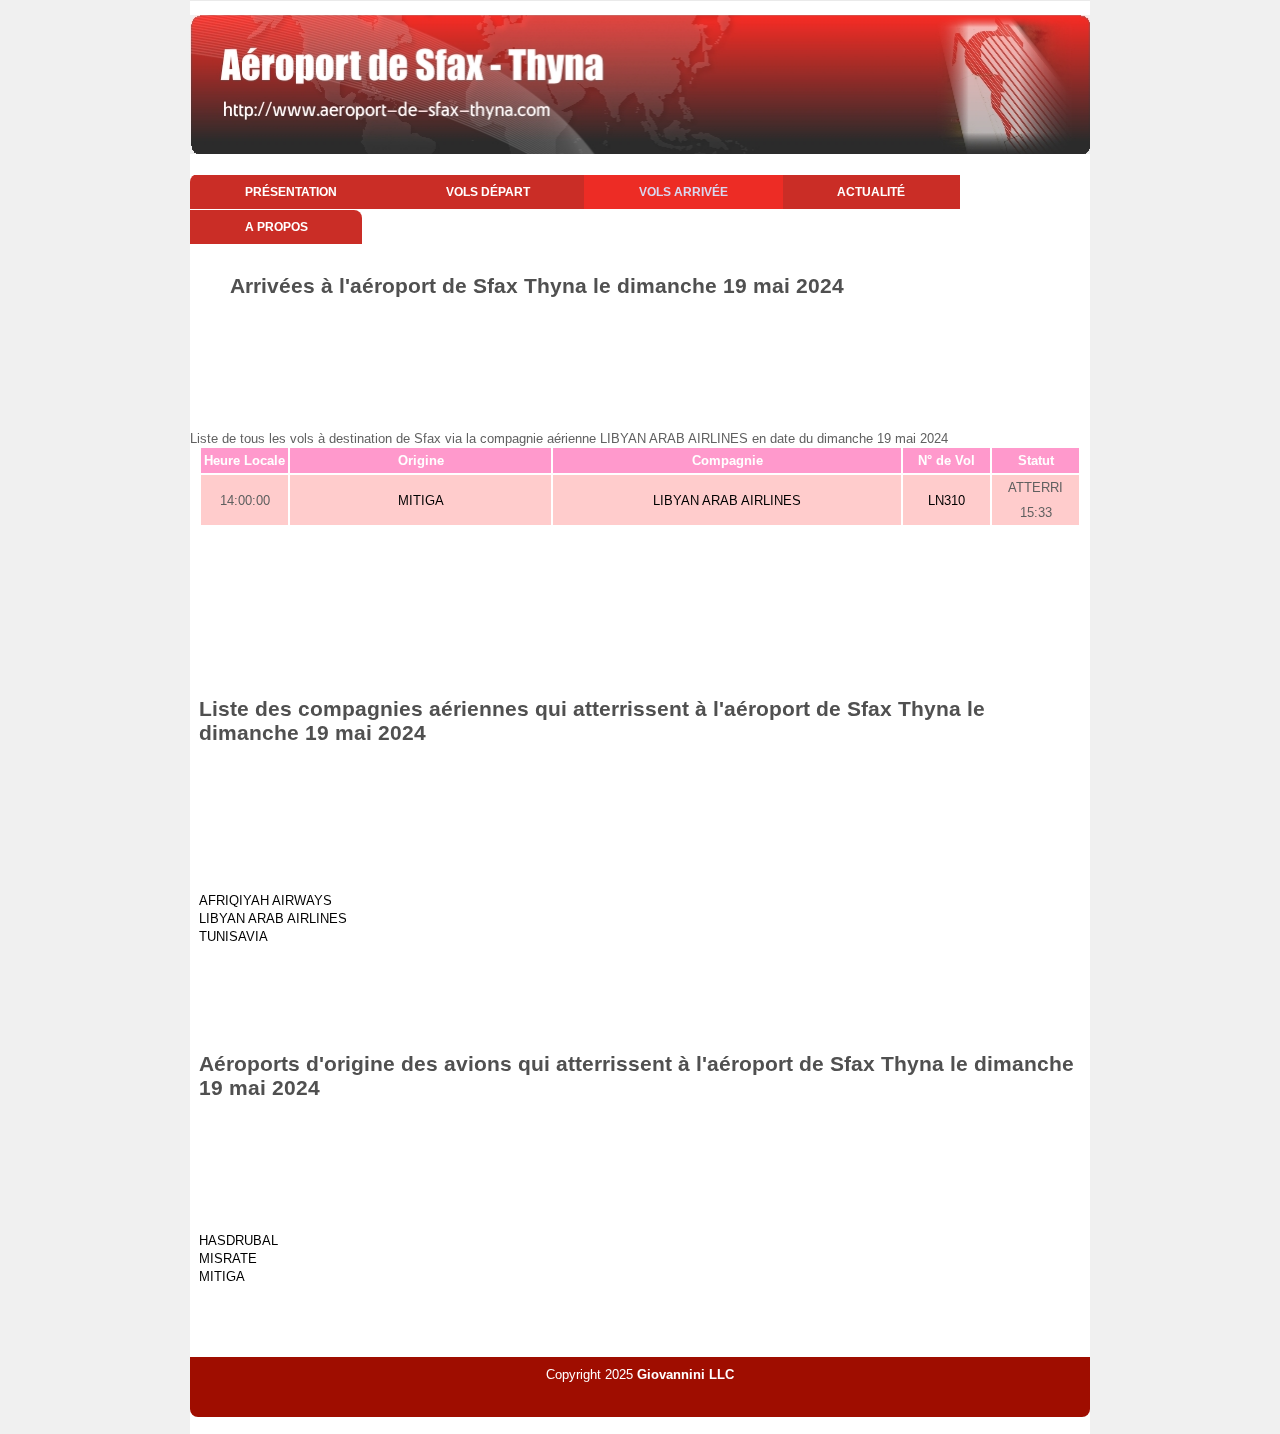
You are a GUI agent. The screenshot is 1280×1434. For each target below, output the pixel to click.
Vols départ (488, 192)
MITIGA (421, 500)
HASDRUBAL (238, 1240)
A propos (276, 227)
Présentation (291, 192)
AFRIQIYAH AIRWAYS (265, 900)
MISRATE (228, 1258)
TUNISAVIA (233, 936)
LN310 (946, 500)
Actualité (871, 192)
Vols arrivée (683, 192)
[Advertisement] (640, 353)
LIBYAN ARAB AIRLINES (727, 500)
